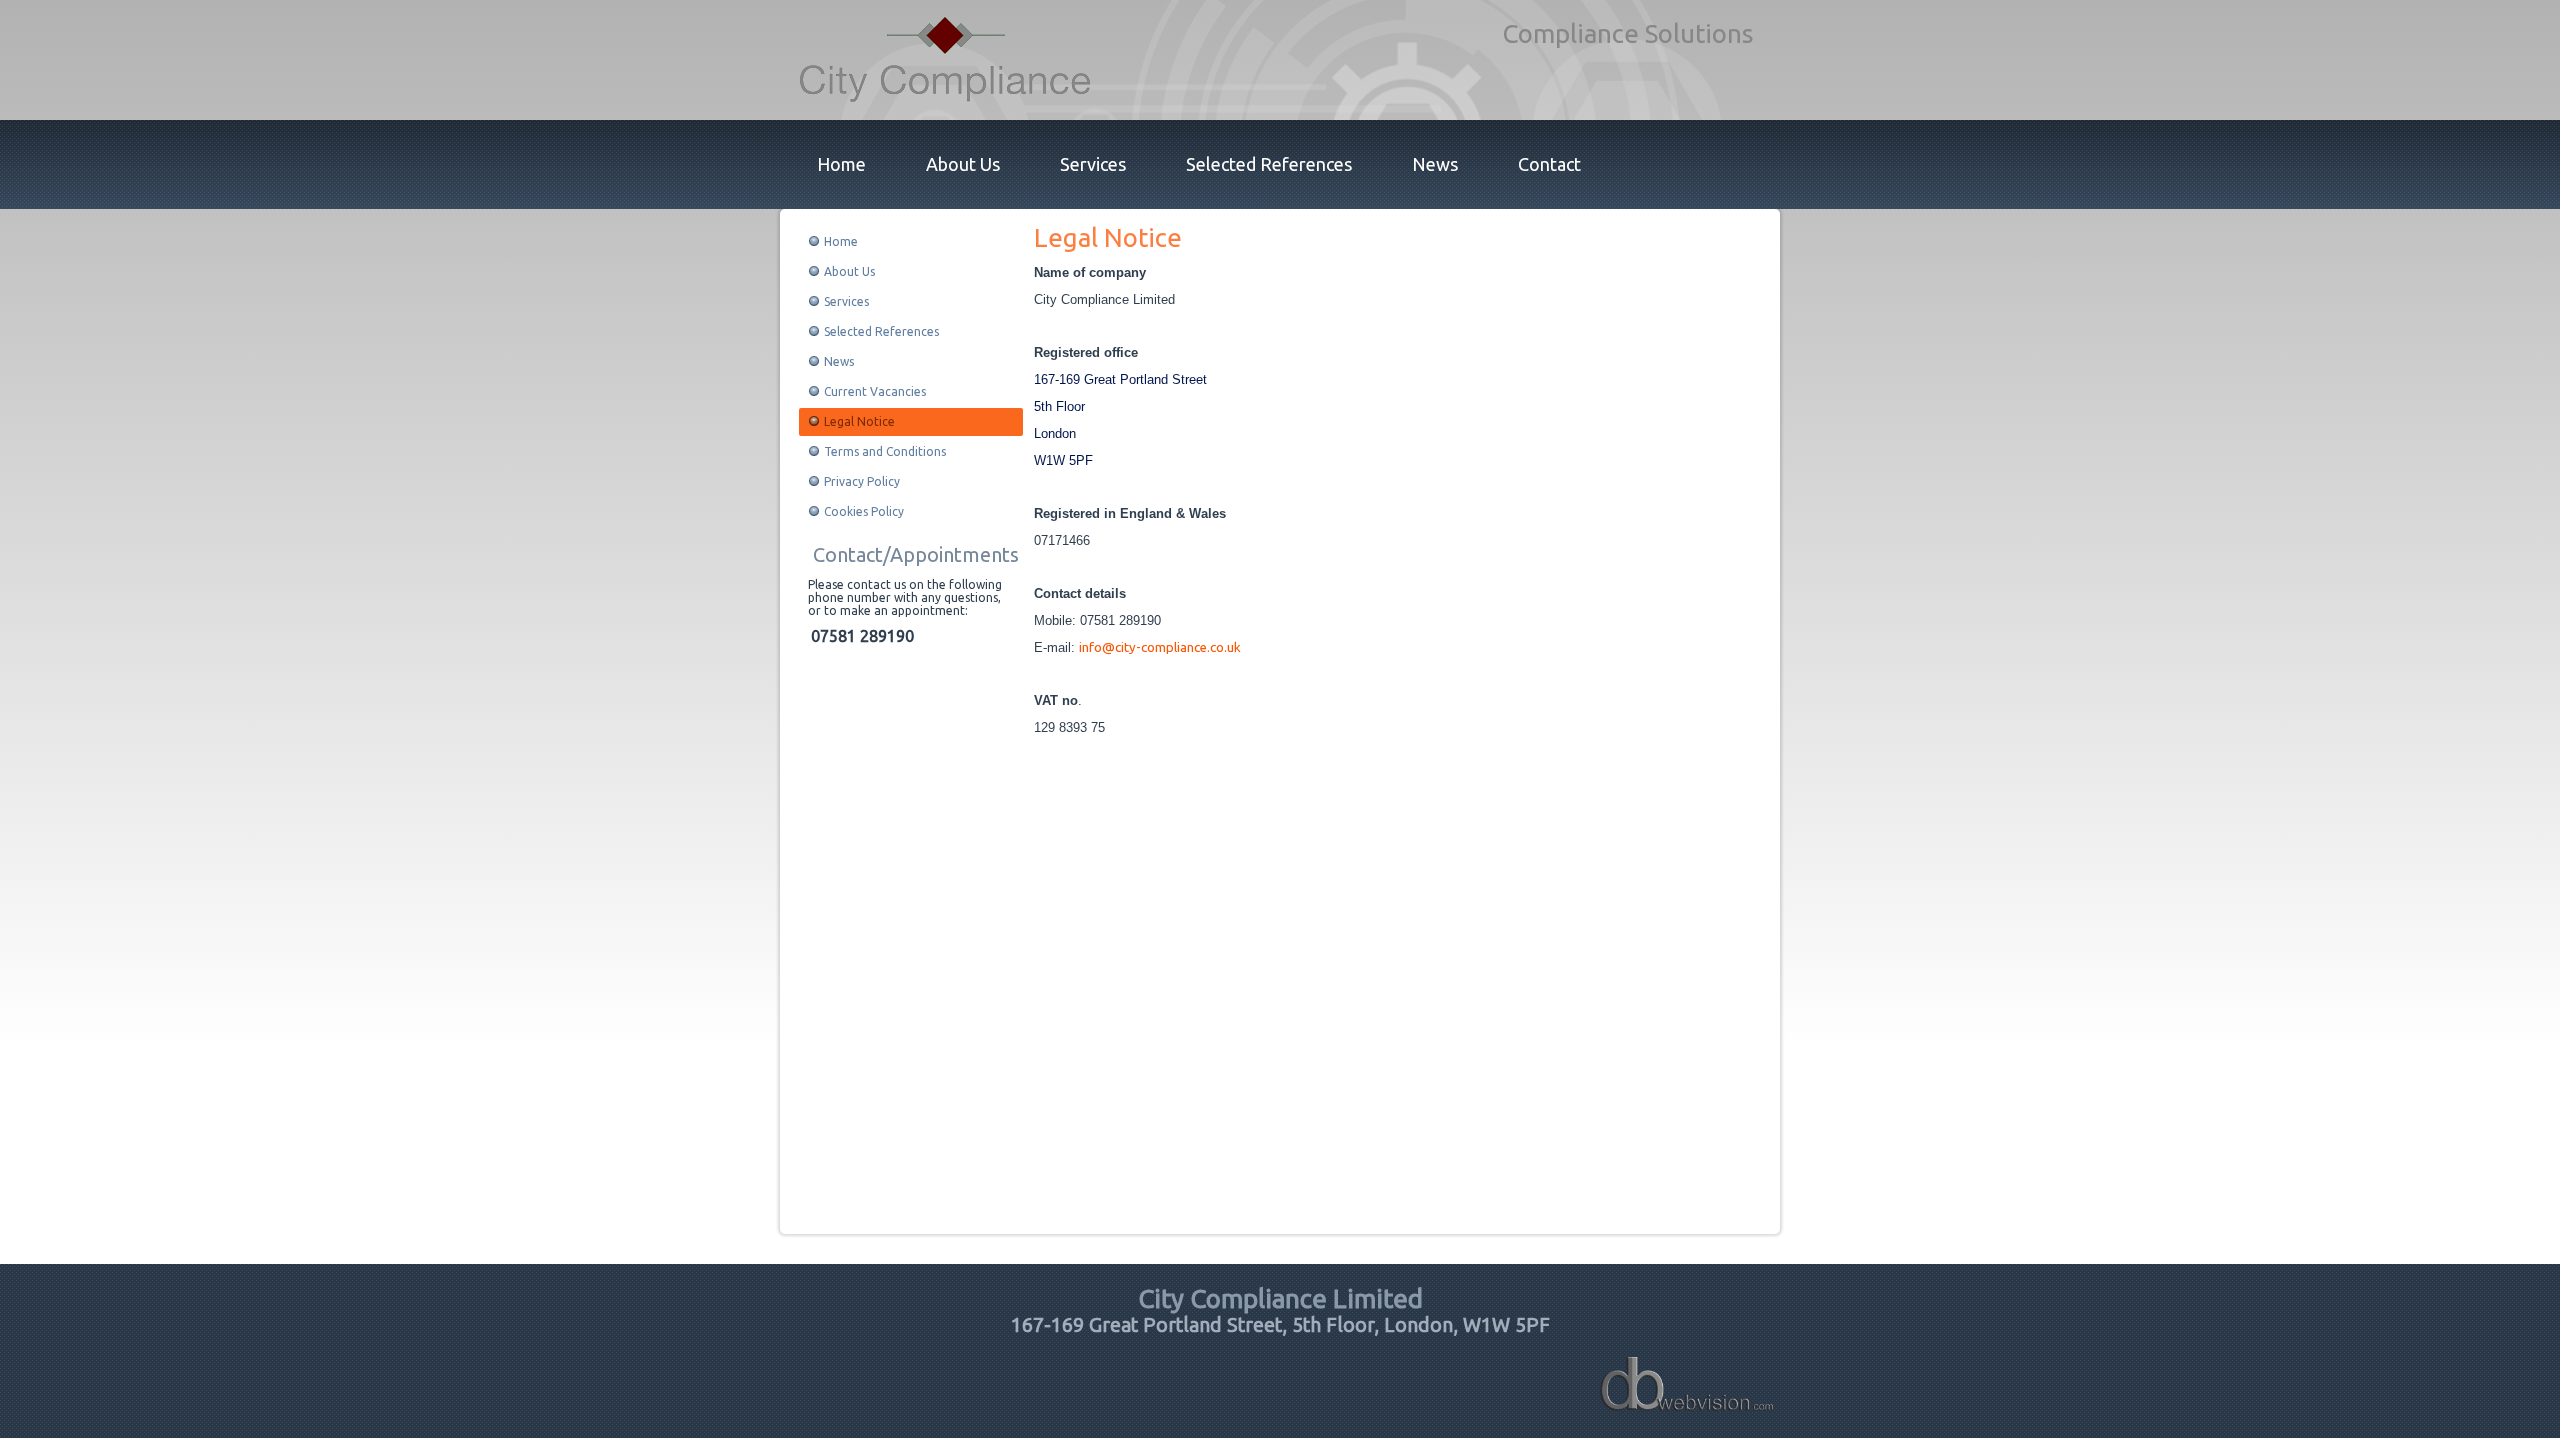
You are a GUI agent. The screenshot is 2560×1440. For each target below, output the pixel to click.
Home (841, 164)
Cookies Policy (864, 511)
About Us (963, 164)
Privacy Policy (862, 481)
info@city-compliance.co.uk (1160, 647)
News (1435, 164)
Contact (1549, 164)
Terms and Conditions (885, 451)
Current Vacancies (875, 391)
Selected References (1269, 164)
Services (1093, 164)
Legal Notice (859, 421)
